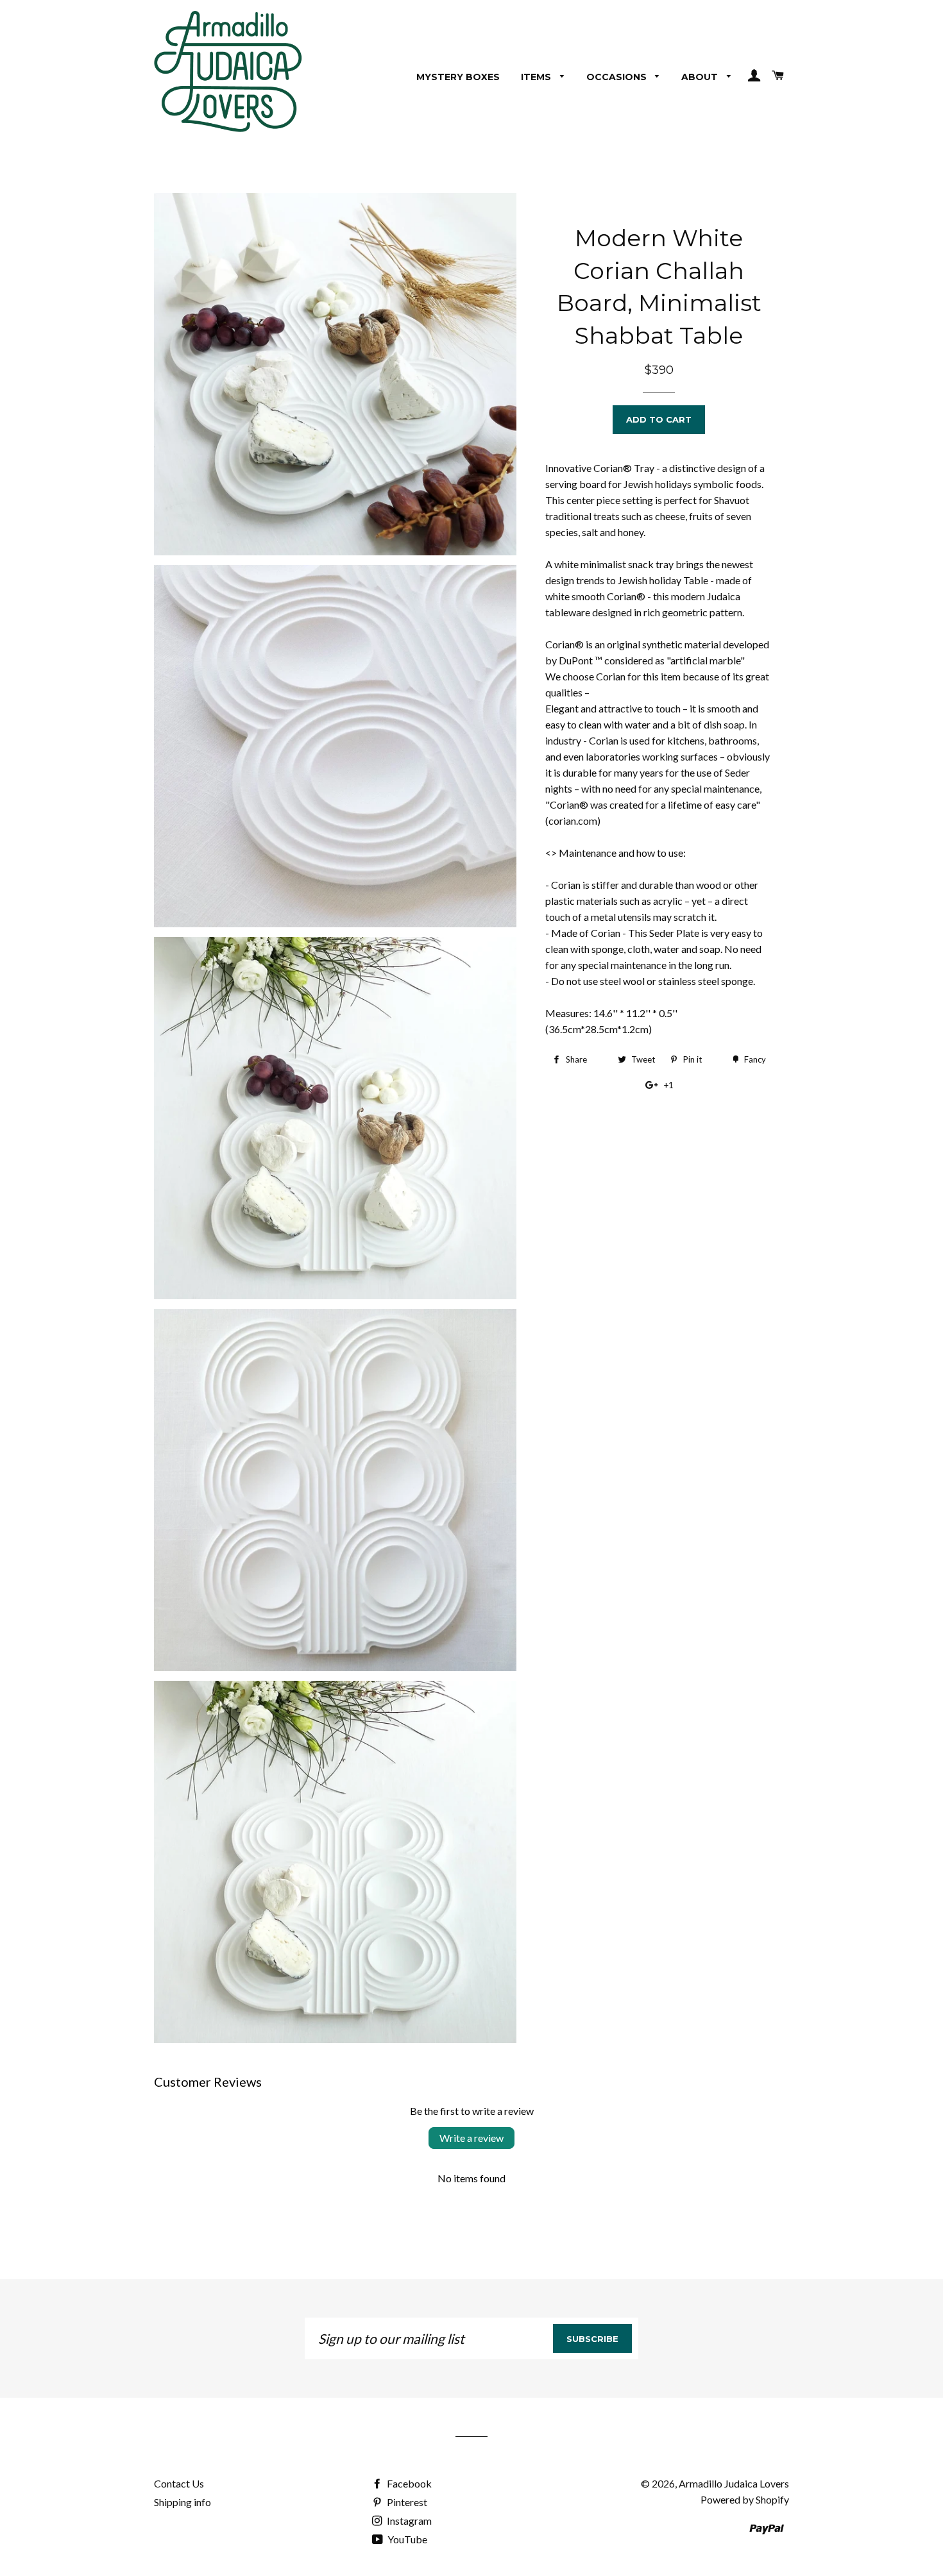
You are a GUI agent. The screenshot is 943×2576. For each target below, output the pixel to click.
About (701, 77)
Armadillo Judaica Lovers (734, 2483)
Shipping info (183, 2502)
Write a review (471, 2138)
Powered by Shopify (745, 2499)
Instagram (408, 2521)
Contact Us (179, 2483)
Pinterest (406, 2502)
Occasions (618, 77)
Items (537, 77)
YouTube (406, 2539)
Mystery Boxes (458, 77)
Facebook (408, 2483)
